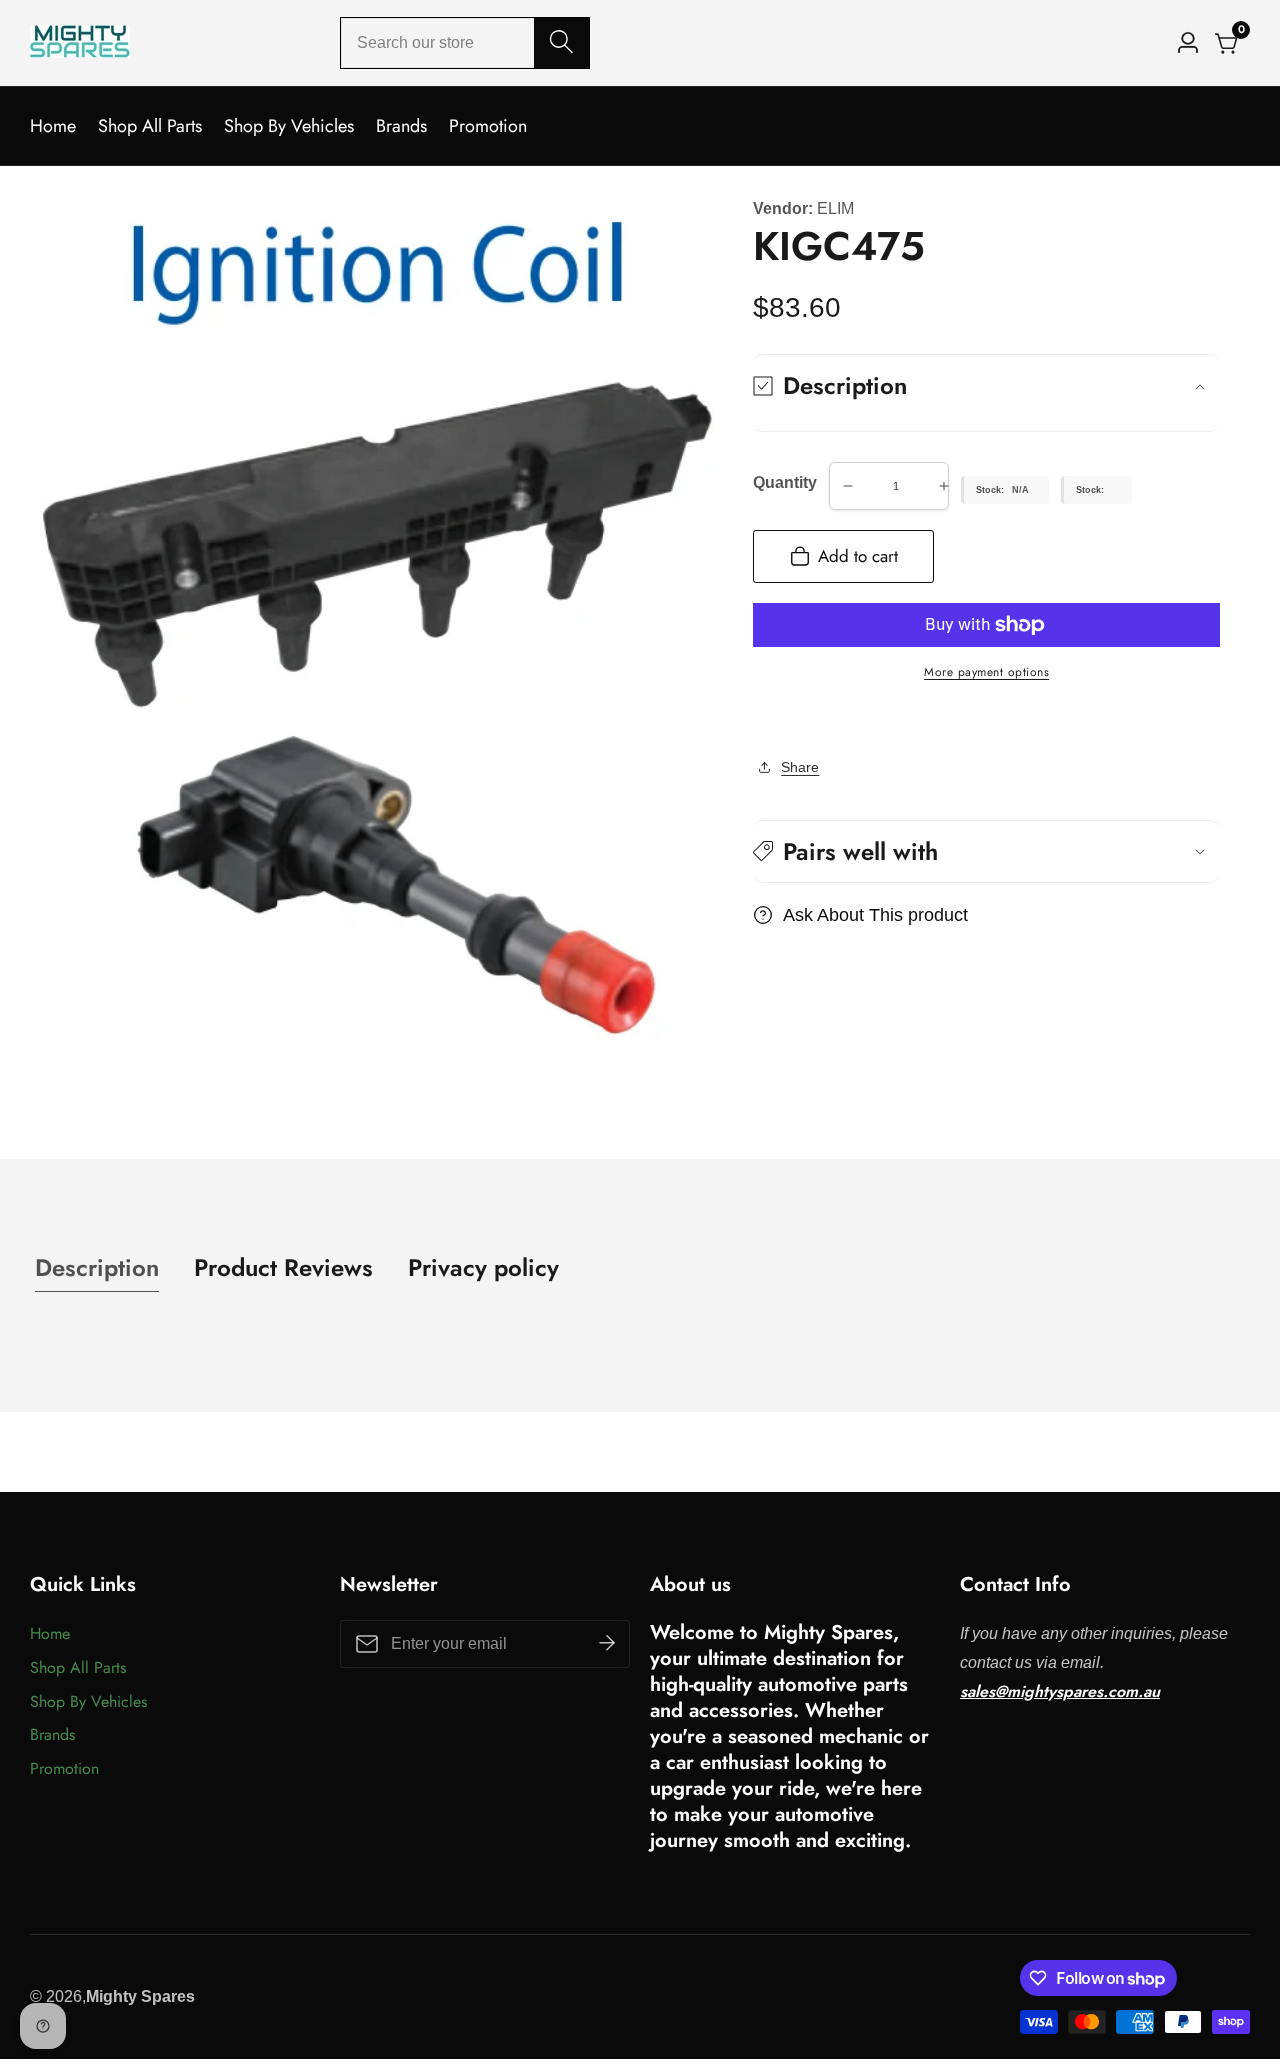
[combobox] (465, 43)
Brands (401, 126)
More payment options (986, 672)
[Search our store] (561, 43)
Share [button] (800, 767)
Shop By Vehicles (289, 126)
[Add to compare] (775, 720)
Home (53, 126)
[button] (986, 851)
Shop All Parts (150, 126)
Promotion (488, 126)
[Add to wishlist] (759, 720)
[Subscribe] (607, 1644)
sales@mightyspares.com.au (1060, 1691)
